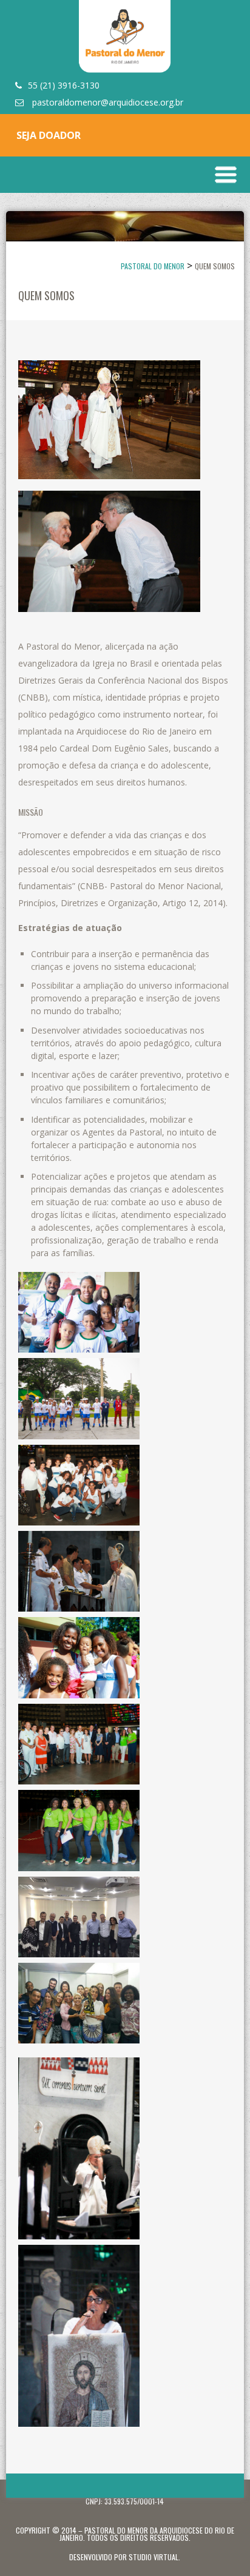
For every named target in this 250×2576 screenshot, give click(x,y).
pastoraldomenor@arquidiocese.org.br (106, 102)
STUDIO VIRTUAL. (154, 2557)
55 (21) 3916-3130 (64, 85)
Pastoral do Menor (153, 266)
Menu (226, 175)
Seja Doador (49, 135)
